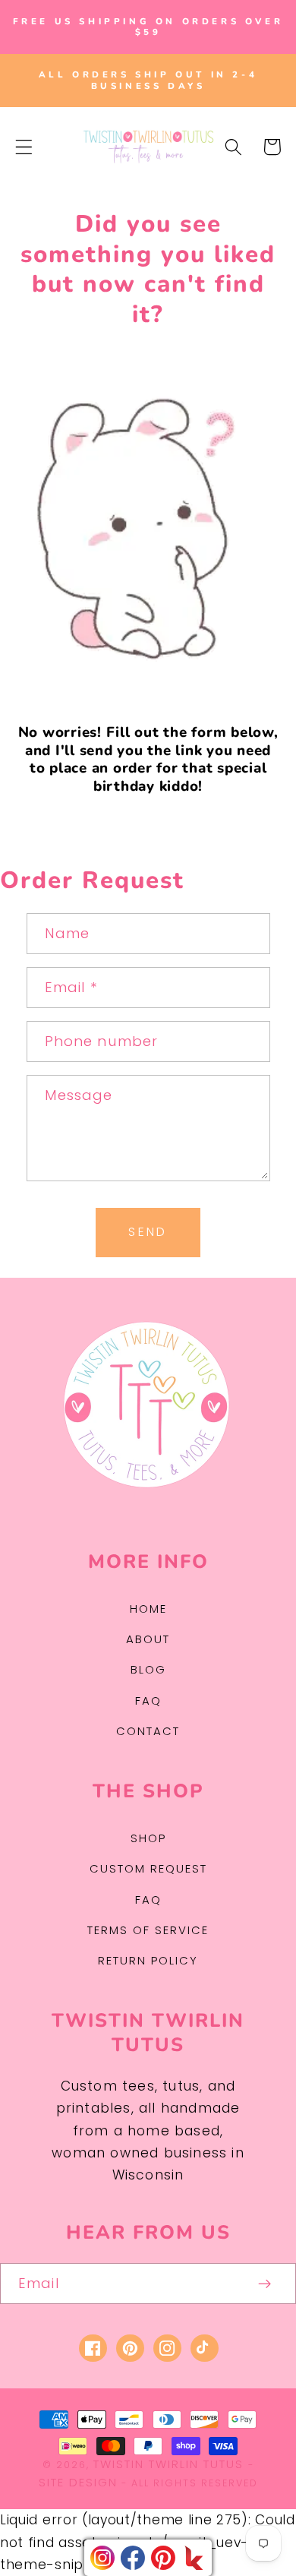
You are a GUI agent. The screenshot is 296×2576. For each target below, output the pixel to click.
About (148, 1639)
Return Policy (148, 1960)
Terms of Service (148, 1930)
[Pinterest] (163, 2558)
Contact (148, 1731)
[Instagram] (102, 2558)
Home (148, 1609)
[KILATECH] (194, 2558)
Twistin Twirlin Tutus (168, 2464)
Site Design (78, 2482)
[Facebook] (133, 2558)
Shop (148, 1838)
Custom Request (148, 1868)
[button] (24, 147)
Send (148, 1232)
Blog (148, 1669)
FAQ (148, 1700)
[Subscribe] (265, 2284)
